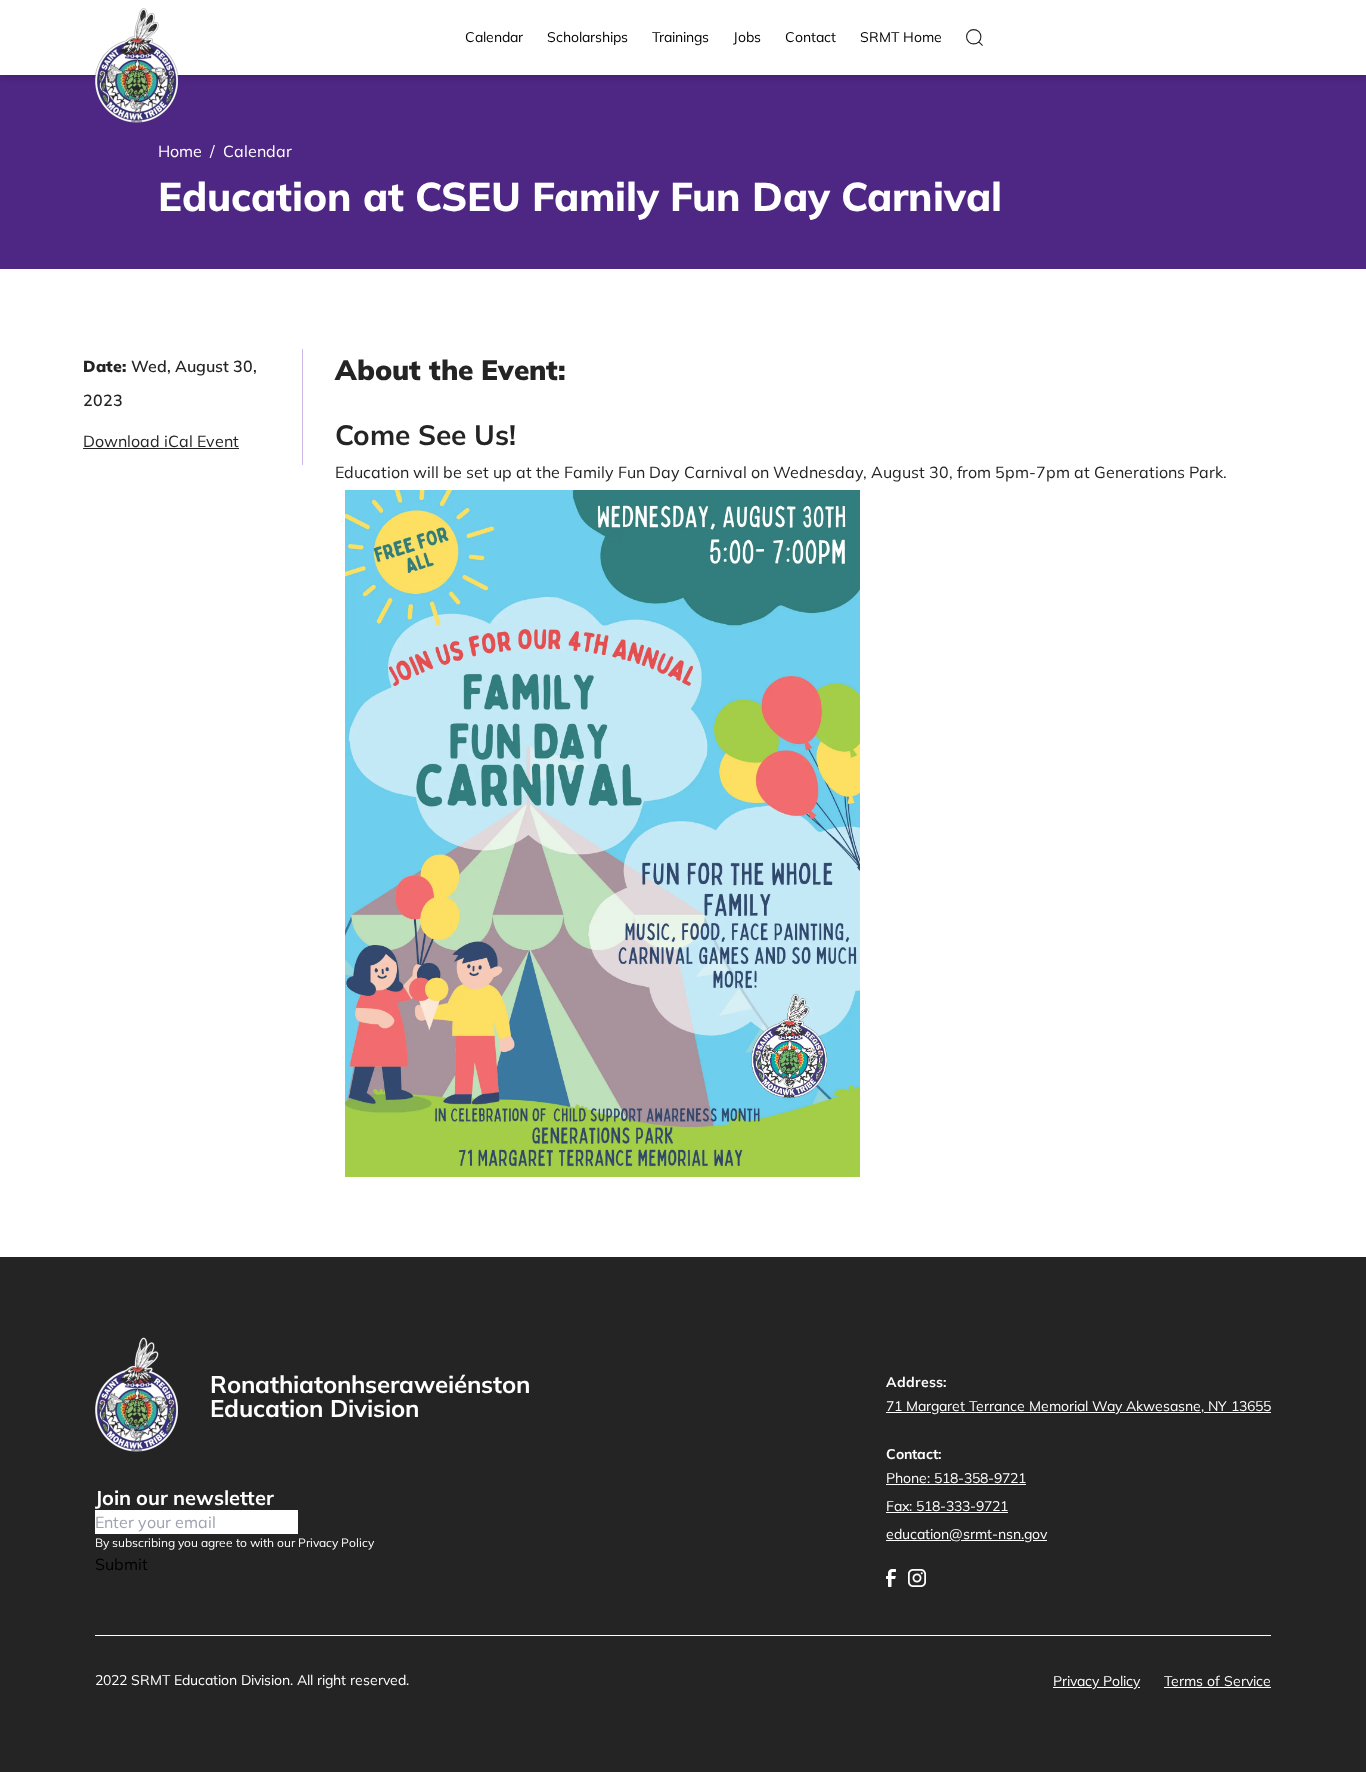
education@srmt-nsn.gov (966, 1534)
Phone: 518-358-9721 (956, 1478)
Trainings (680, 37)
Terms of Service (1217, 1681)
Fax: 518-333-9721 (947, 1506)
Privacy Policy (1096, 1681)
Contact (810, 37)
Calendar (494, 37)
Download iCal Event (161, 441)
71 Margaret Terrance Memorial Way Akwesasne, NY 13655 (1078, 1406)
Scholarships (587, 37)
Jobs (747, 37)
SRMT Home (901, 37)
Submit (121, 1564)
